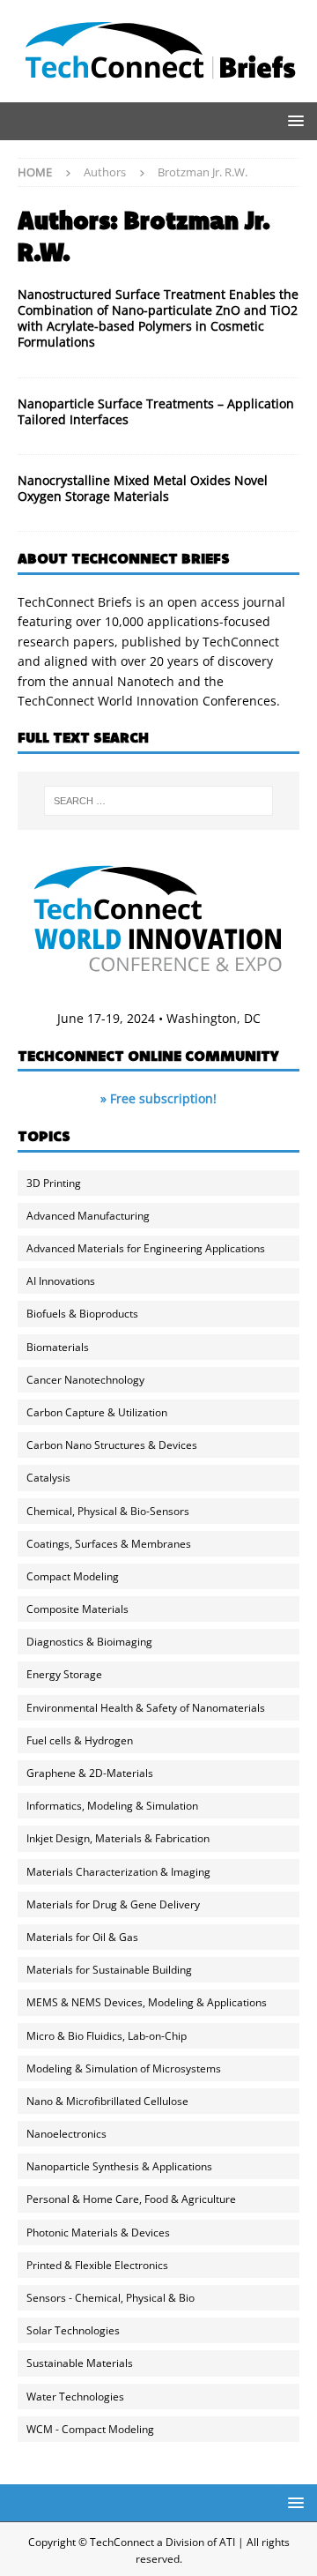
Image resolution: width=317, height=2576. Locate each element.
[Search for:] (158, 801)
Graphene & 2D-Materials (90, 1773)
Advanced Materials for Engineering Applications (146, 1248)
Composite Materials (77, 1609)
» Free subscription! (158, 1098)
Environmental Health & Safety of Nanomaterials (146, 1708)
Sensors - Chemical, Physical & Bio (111, 2298)
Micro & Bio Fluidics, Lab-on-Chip (107, 2036)
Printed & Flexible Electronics (97, 2265)
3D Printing (54, 1183)
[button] (293, 120)
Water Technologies (75, 2397)
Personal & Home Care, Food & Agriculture (131, 2199)
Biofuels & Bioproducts (82, 1314)
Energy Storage (64, 1674)
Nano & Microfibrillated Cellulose (107, 2101)
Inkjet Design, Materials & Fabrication (118, 1838)
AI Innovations (61, 1281)
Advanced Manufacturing (88, 1216)
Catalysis (48, 1478)
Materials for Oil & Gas (82, 1937)
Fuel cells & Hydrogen (80, 1740)
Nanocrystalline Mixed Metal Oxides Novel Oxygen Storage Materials (143, 488)
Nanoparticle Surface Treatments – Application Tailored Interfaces (156, 411)
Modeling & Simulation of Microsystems (124, 2068)
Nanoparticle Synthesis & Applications (119, 2166)
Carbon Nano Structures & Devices (112, 1445)
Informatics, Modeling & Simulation (112, 1806)
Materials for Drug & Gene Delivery (113, 1904)
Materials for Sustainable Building (109, 1970)
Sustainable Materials (80, 2363)
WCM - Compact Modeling (90, 2429)
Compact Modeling (73, 1576)
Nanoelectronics (66, 2134)
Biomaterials (58, 1347)
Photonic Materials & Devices (98, 2233)
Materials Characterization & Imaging (118, 1872)
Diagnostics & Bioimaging (89, 1642)
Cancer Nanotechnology (85, 1380)
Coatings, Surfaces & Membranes (109, 1544)
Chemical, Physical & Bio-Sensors (108, 1511)
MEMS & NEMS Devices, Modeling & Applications (147, 2002)
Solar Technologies (73, 2330)
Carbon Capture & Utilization (97, 1412)
